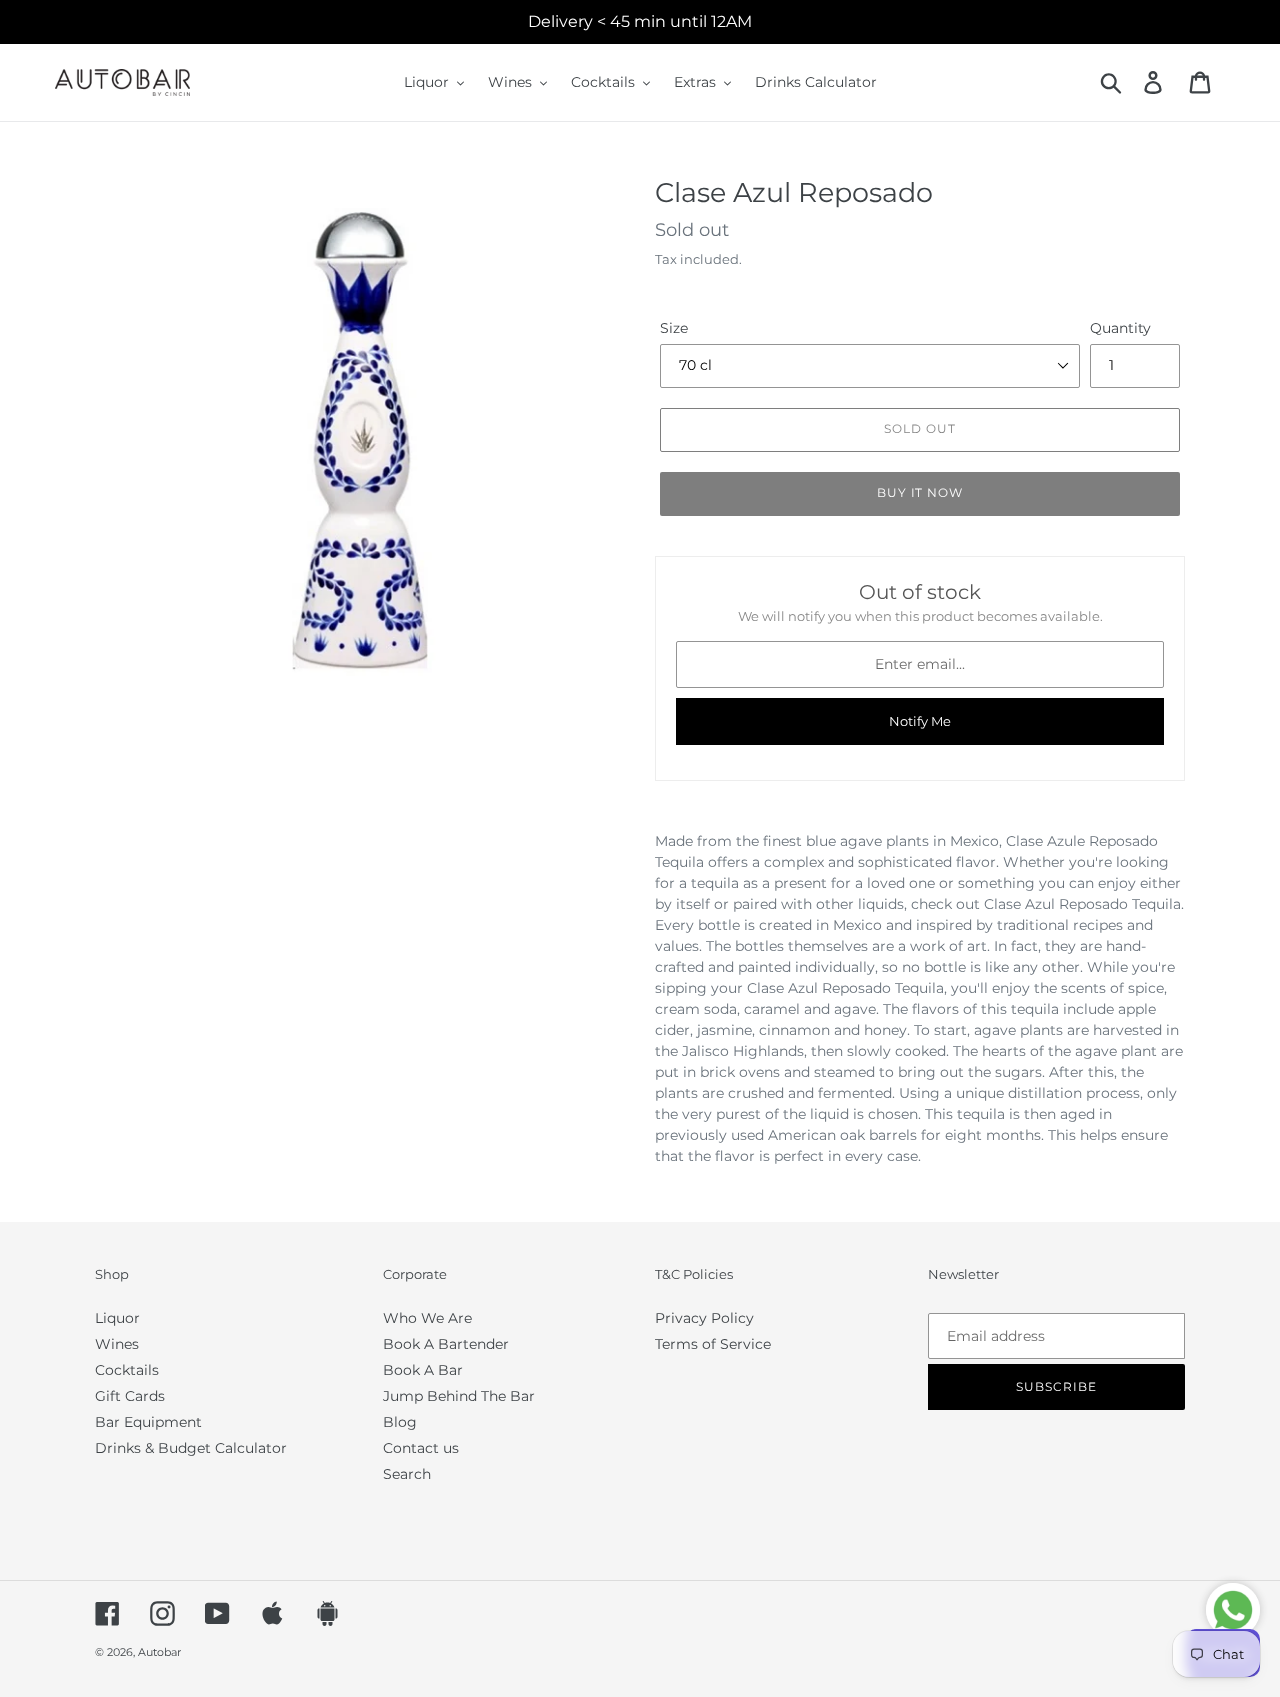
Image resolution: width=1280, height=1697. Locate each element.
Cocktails (127, 1370)
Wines (117, 1344)
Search (407, 1474)
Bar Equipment (148, 1422)
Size (674, 328)
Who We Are (427, 1318)
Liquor (117, 1318)
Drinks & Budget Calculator (191, 1448)
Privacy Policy (704, 1318)
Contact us (421, 1448)
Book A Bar (423, 1370)
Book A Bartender (446, 1344)
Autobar (159, 1652)
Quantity (1120, 328)
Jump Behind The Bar (459, 1396)
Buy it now (920, 492)
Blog (400, 1422)
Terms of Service (713, 1344)
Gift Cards (130, 1396)
